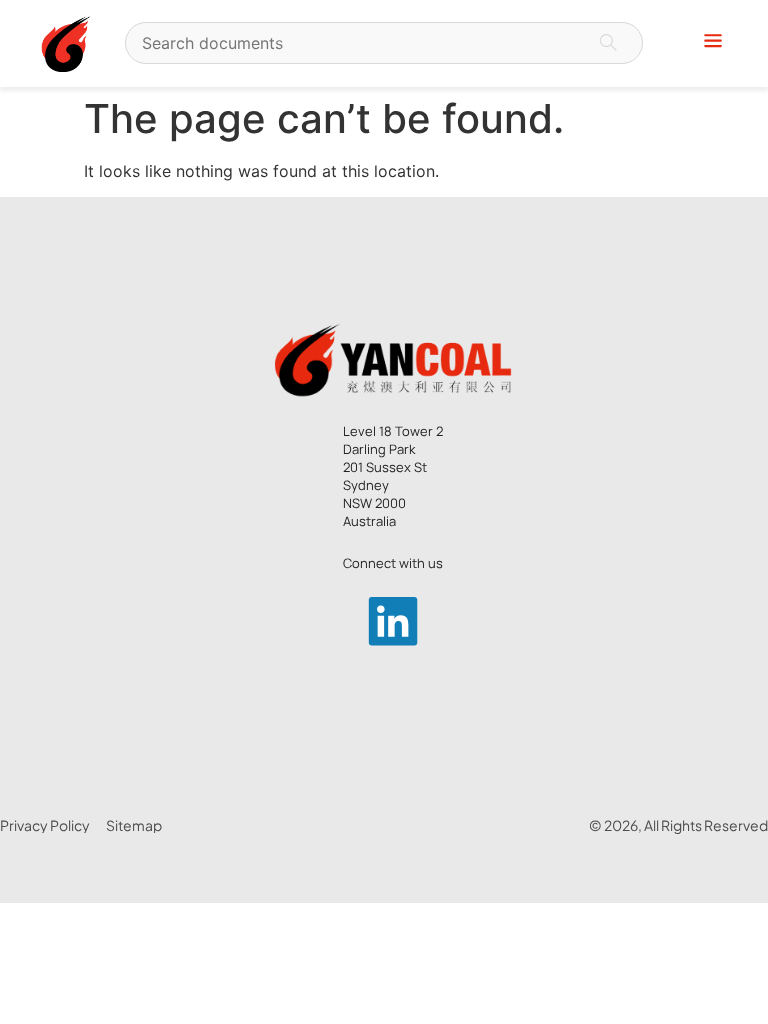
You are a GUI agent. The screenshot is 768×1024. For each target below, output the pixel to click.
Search (608, 43)
